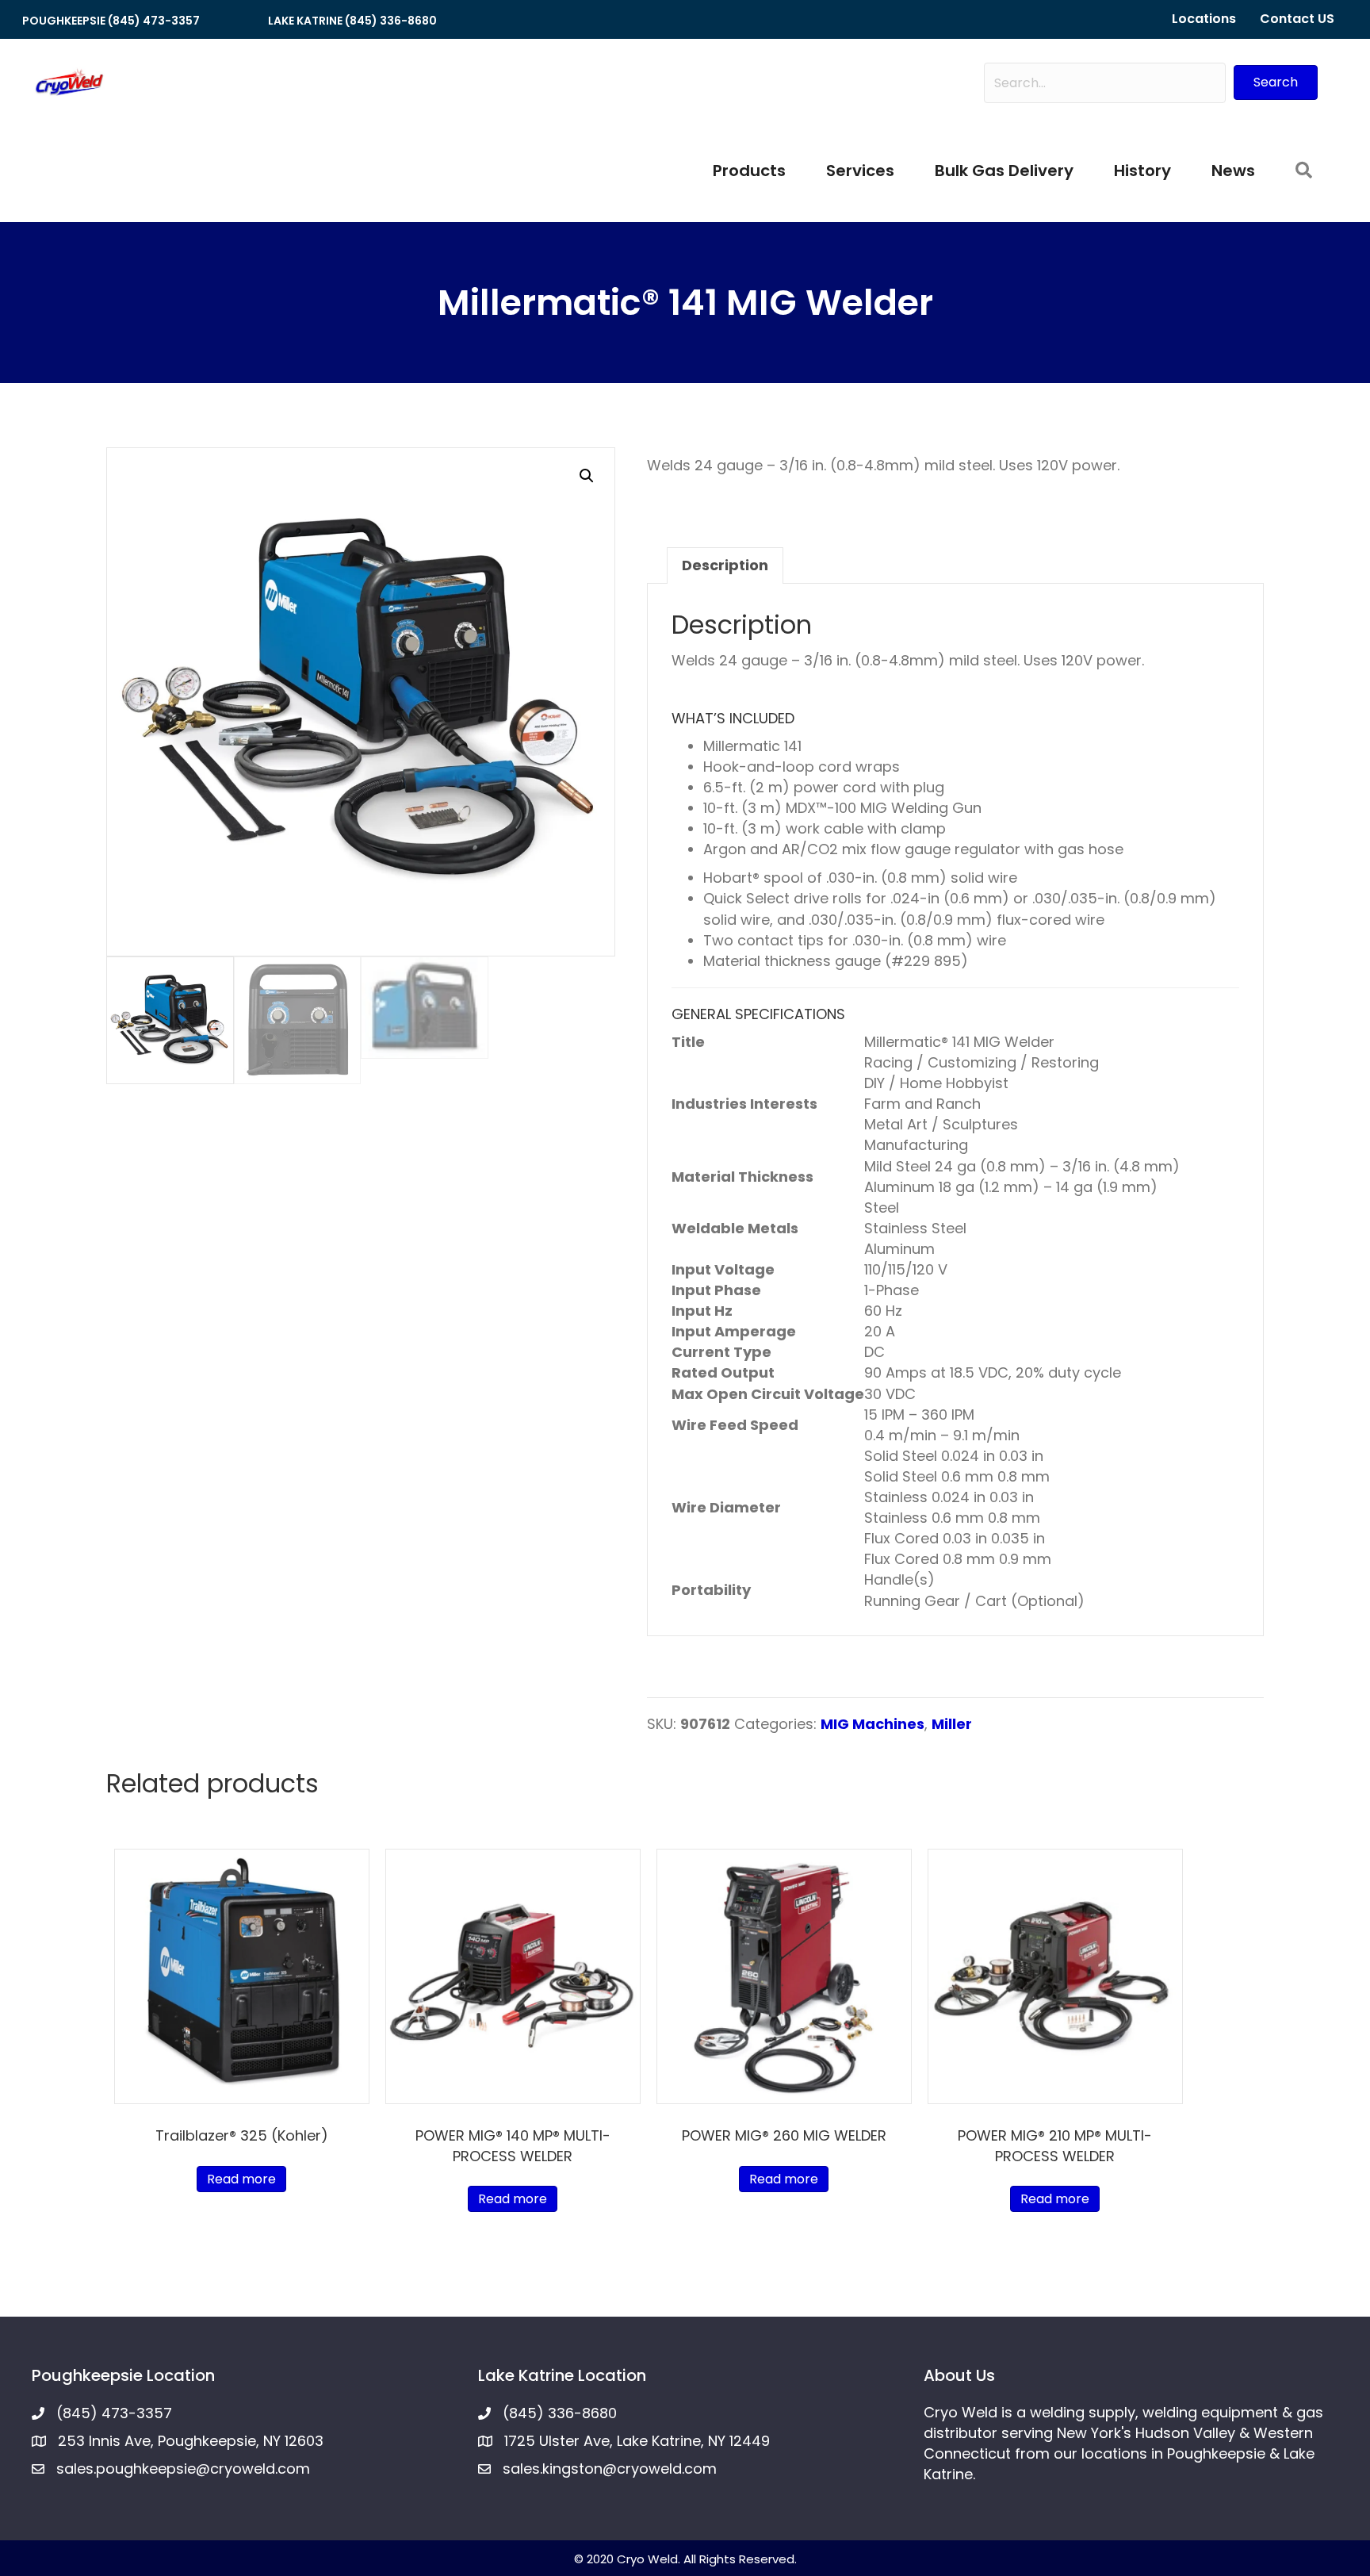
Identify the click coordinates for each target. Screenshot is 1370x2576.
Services (860, 171)
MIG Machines (873, 1724)
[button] (1276, 82)
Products (749, 171)
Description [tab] (725, 565)
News (1233, 171)
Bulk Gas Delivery (1004, 171)
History (1142, 171)
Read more (241, 2179)
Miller (952, 1724)
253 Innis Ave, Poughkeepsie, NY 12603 (191, 2441)
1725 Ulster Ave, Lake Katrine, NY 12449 (637, 2441)
